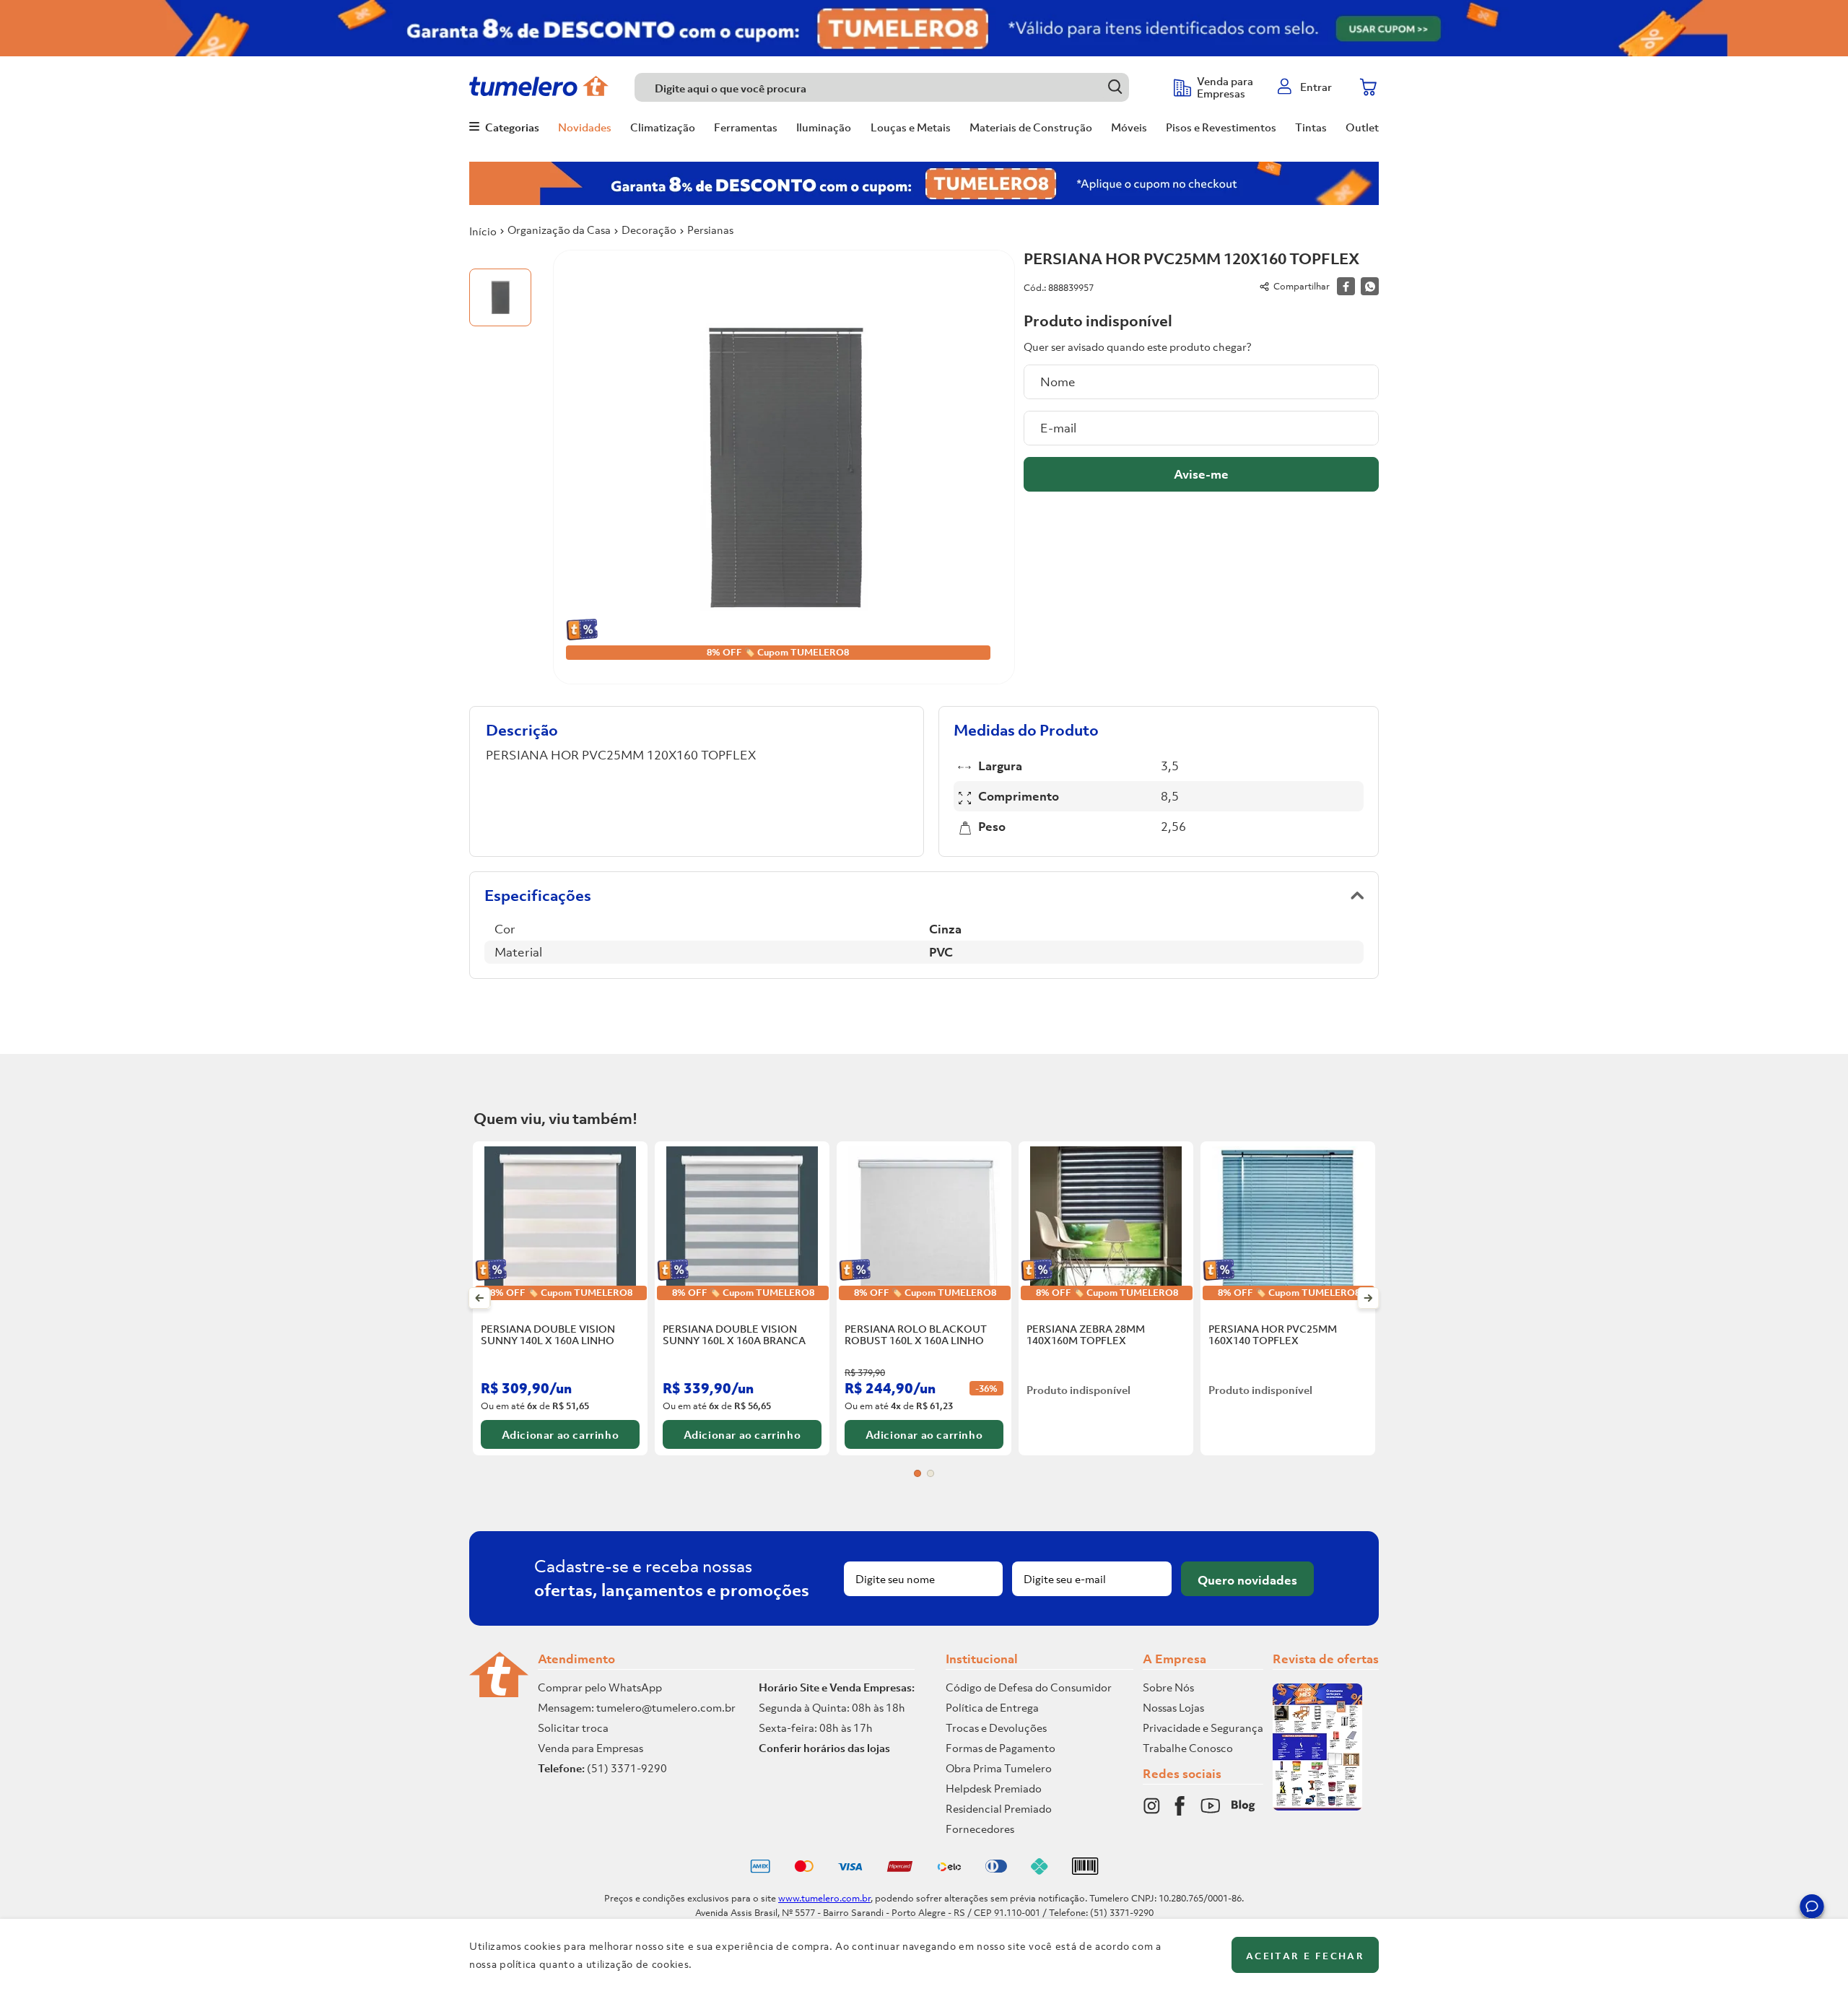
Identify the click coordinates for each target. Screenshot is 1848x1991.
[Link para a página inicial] (483, 231)
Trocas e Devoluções (996, 1728)
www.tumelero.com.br (824, 1898)
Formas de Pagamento (1001, 1748)
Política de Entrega (992, 1707)
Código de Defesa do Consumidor (1029, 1687)
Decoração (649, 230)
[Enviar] (1201, 474)
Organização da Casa (559, 230)
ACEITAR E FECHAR (1305, 1956)
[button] (1812, 1909)
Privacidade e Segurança (1203, 1728)
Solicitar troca (573, 1728)
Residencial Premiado (999, 1808)
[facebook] (1346, 286)
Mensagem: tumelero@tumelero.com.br (637, 1707)
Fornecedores (980, 1829)
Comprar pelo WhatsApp (600, 1687)
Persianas (710, 230)
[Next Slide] (1368, 1298)
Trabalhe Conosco (1188, 1748)
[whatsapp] (1370, 286)
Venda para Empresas (590, 1748)
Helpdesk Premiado (994, 1788)
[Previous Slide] (480, 1298)
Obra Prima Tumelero (999, 1768)
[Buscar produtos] (1115, 87)
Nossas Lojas (1173, 1707)
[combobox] (897, 87)
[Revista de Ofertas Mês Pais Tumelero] (1317, 1806)
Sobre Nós (1168, 1687)
